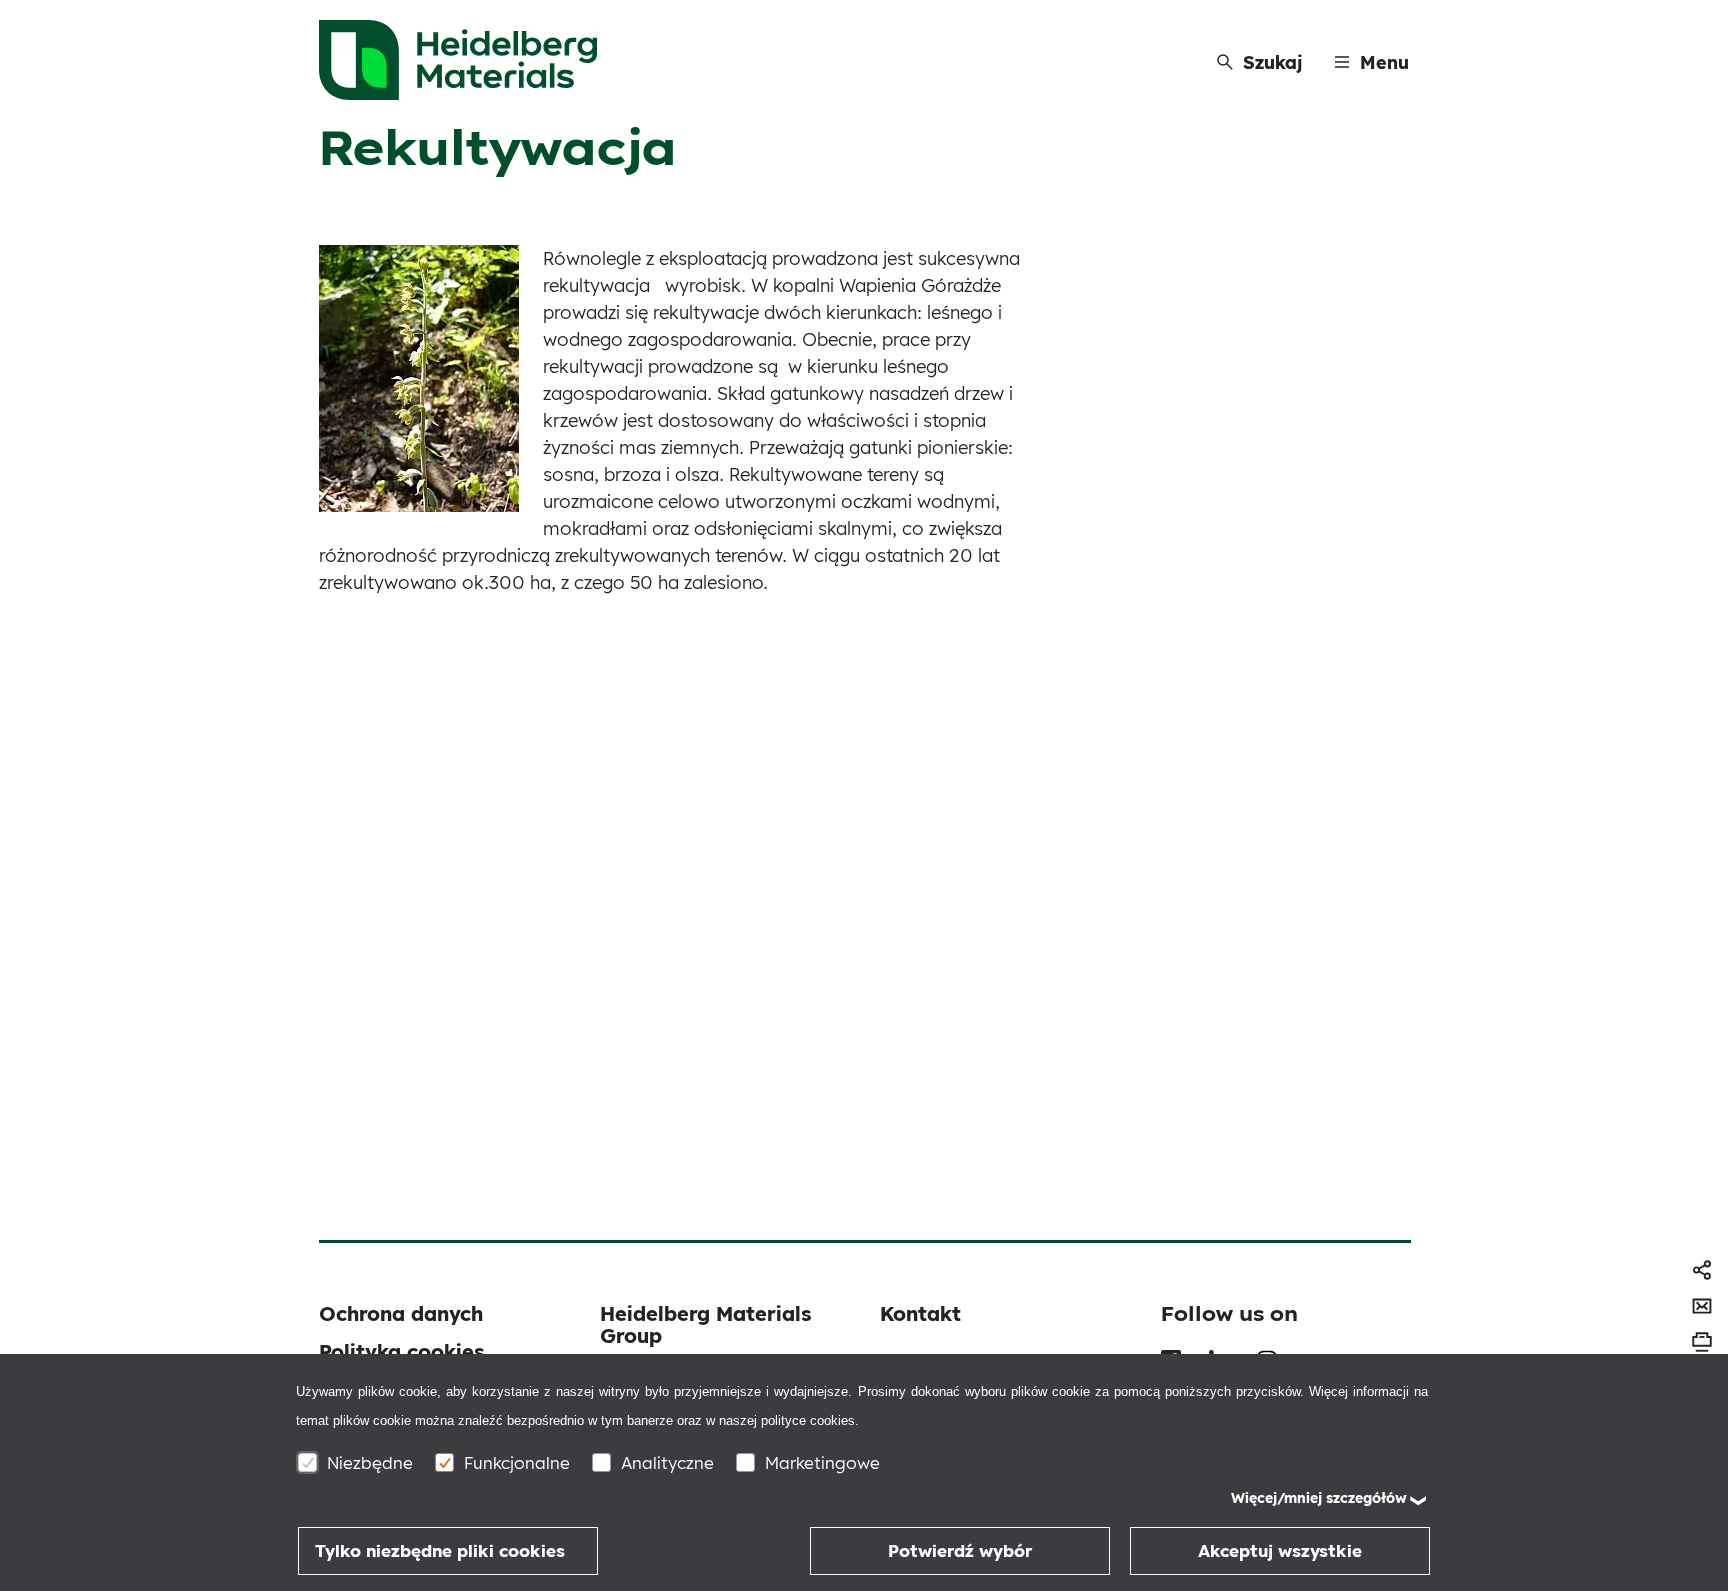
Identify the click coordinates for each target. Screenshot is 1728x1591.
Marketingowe (822, 1462)
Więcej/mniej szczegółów (1319, 1498)
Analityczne (667, 1462)
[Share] (1702, 1270)
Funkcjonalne (517, 1462)
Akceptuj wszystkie (1280, 1550)
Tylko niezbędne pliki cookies (440, 1550)
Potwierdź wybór (960, 1550)
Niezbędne (370, 1462)
